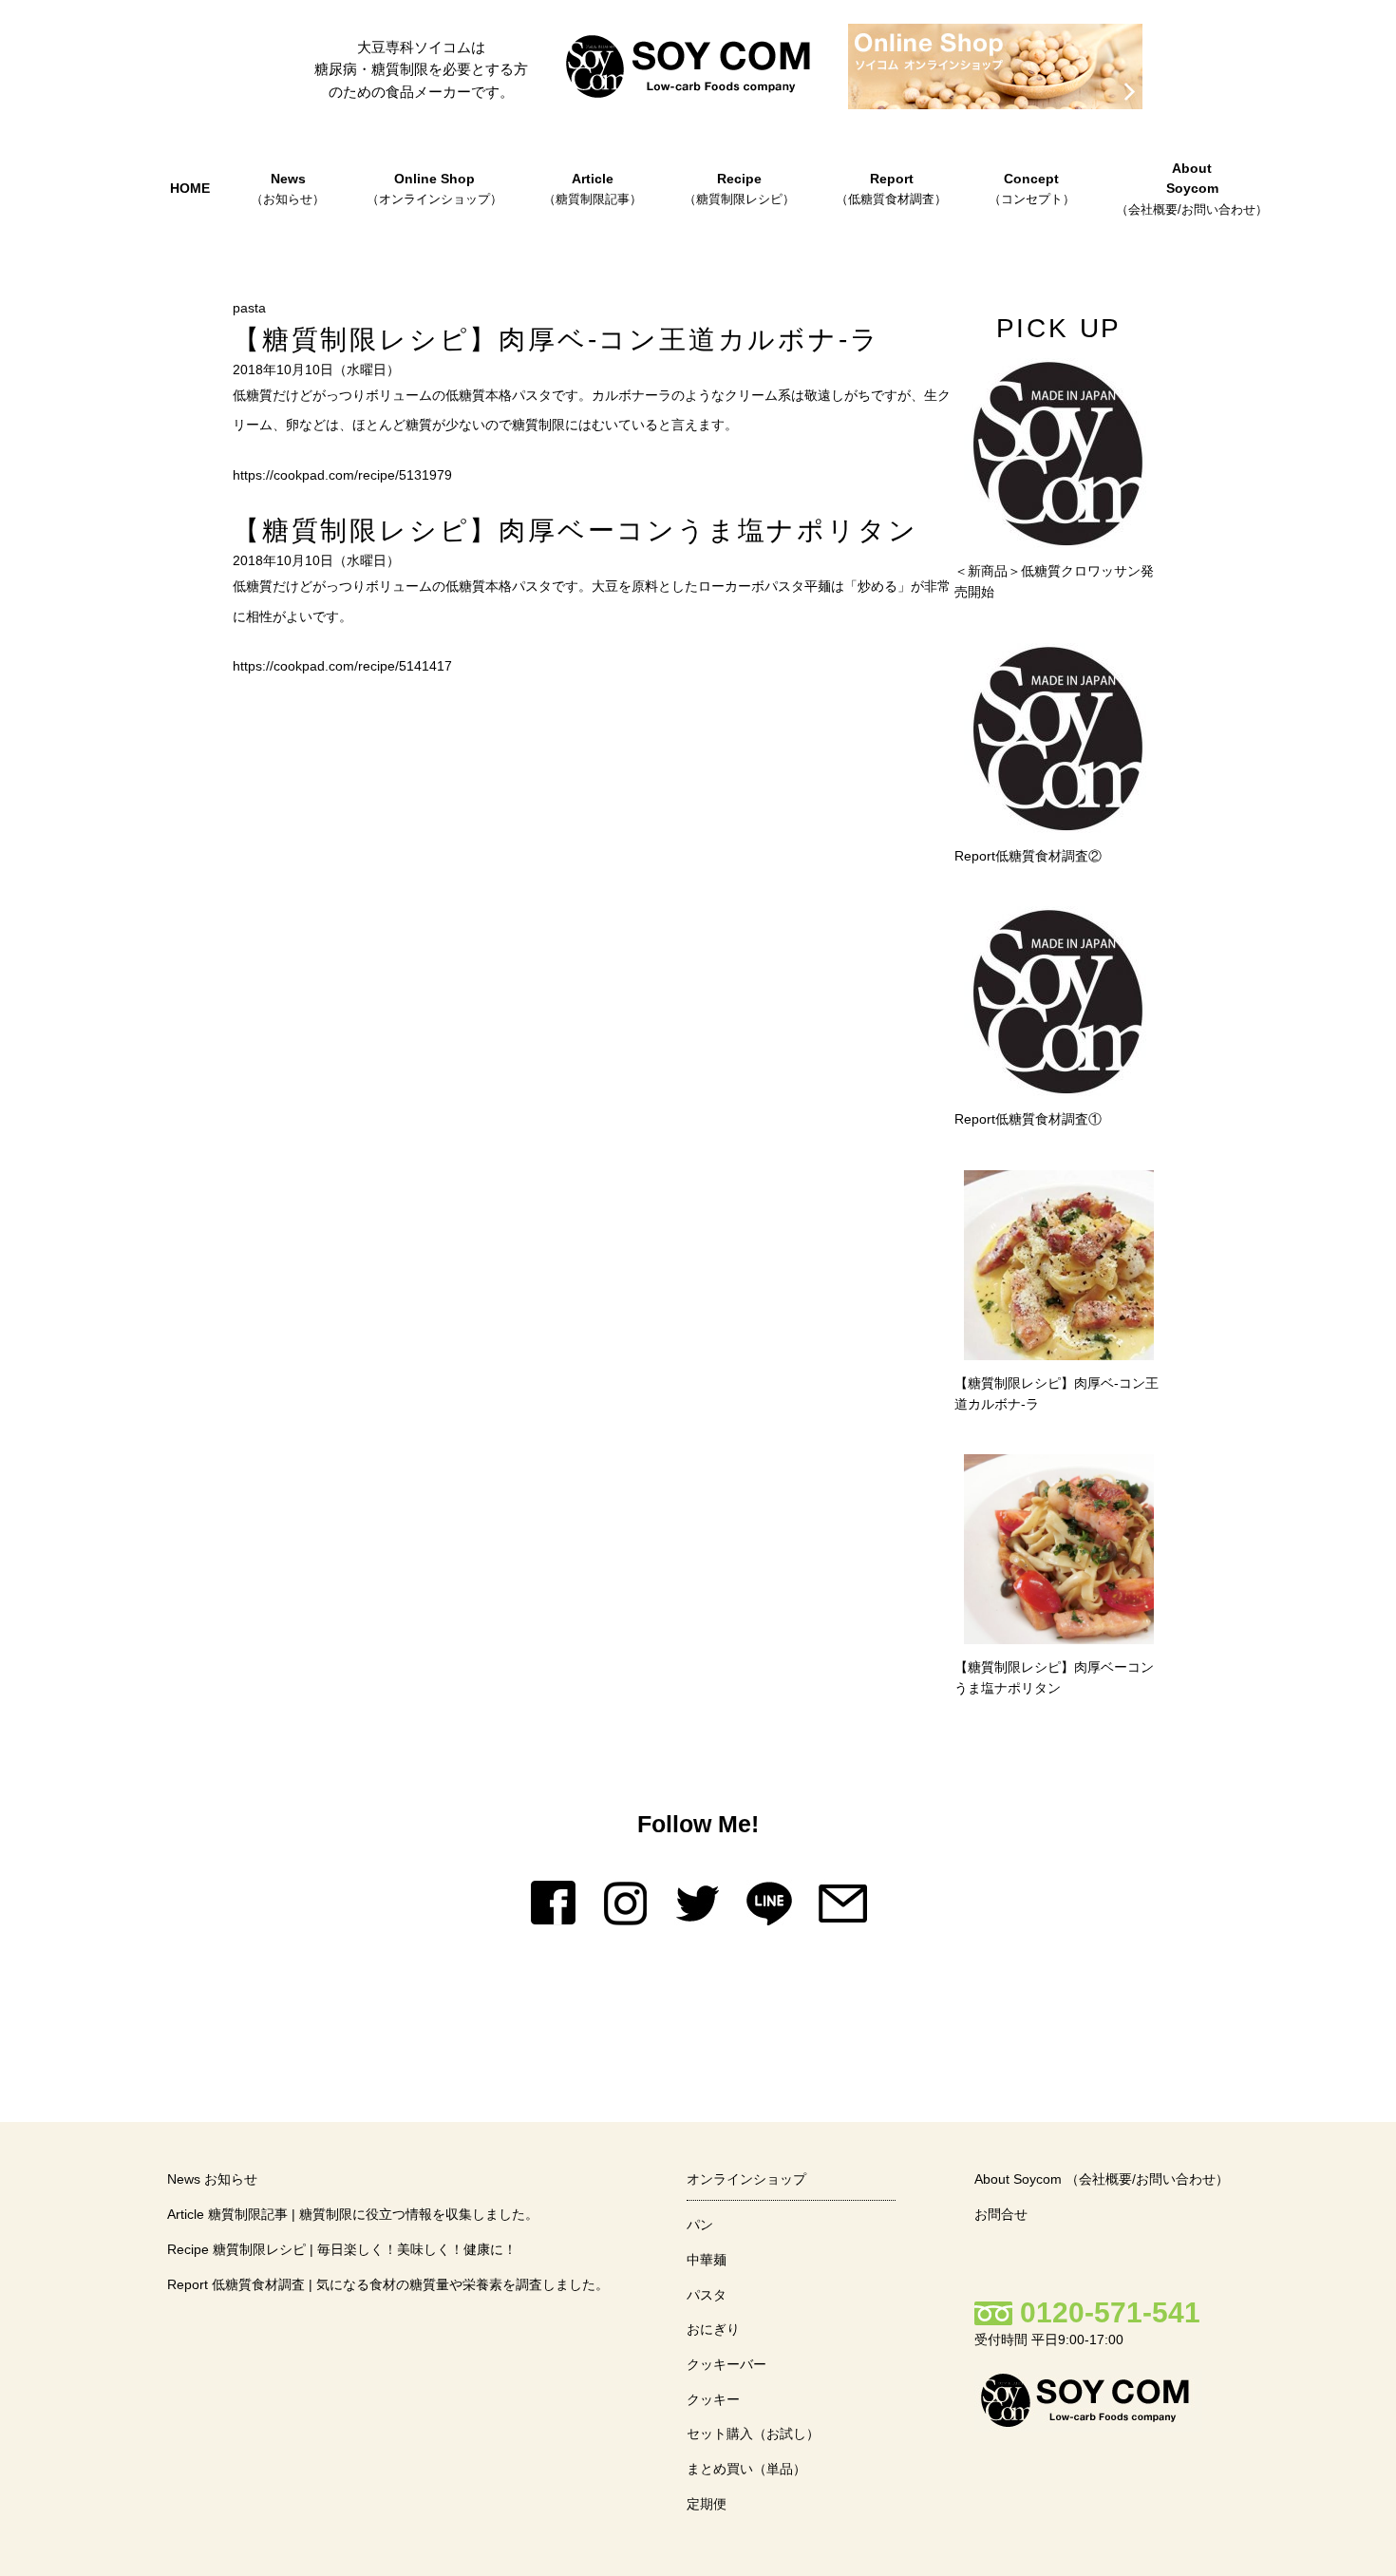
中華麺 (707, 2260)
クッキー (713, 2399)
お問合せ (1001, 2214)
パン (700, 2225)
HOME (190, 188)
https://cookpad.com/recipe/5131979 (342, 475)
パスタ (707, 2295)
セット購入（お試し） (753, 2434)
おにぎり (713, 2329)
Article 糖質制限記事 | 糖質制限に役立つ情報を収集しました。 (353, 2214)
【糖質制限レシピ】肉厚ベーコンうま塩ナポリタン (575, 530)
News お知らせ (212, 2179)
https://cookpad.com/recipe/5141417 (342, 666)
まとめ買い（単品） (746, 2469)
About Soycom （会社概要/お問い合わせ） (1102, 2179)
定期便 (707, 2504)
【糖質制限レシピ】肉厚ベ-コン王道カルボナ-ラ (556, 340)
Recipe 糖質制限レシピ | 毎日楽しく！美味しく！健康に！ (342, 2249)
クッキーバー (726, 2364)
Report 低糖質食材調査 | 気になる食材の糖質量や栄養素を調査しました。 (388, 2284)
